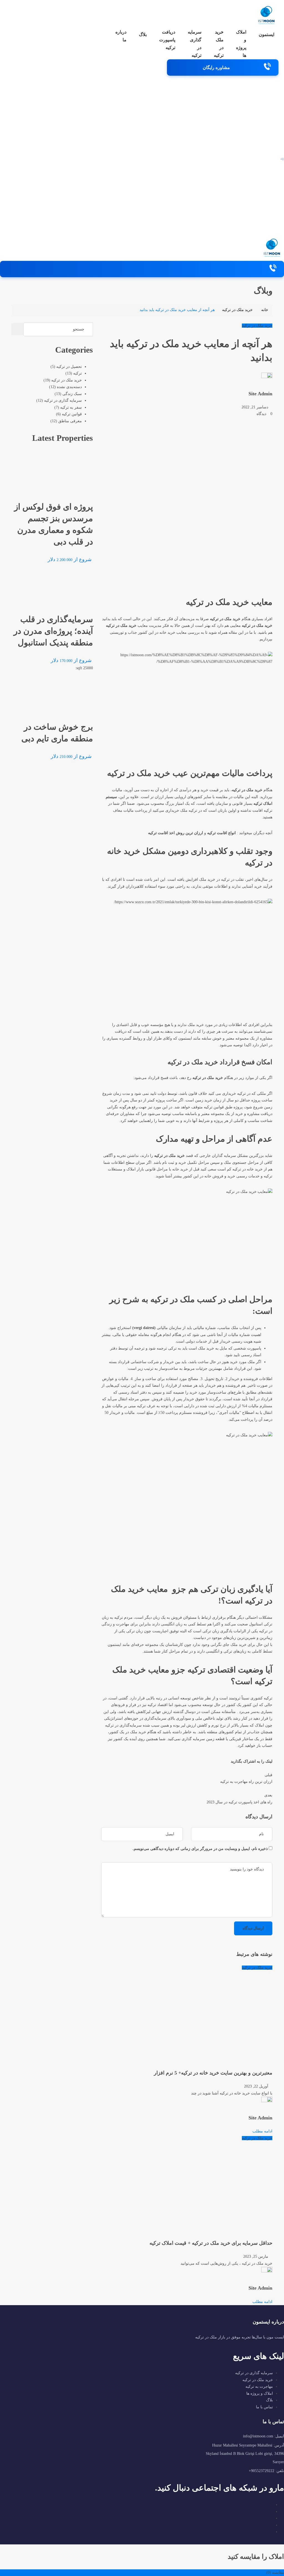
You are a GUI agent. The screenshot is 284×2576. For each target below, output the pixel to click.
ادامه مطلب (262, 2131)
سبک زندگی (72, 394)
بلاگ (143, 35)
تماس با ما (264, 2407)
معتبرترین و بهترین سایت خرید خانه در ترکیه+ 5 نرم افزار (213, 2073)
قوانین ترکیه (72, 414)
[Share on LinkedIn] (222, 1761)
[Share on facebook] (228, 1761)
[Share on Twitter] (225, 1761)
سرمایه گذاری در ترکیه (195, 44)
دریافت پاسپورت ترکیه (167, 40)
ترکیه (78, 373)
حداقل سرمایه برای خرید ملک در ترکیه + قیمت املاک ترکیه (211, 2243)
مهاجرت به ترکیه (259, 2387)
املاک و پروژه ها (241, 44)
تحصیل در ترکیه (69, 367)
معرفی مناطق (70, 421)
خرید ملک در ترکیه (219, 44)
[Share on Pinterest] (219, 1761)
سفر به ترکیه (71, 407)
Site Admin (260, 394)
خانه (265, 310)
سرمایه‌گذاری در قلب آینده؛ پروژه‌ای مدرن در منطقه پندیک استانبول (53, 631)
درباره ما (121, 36)
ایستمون (267, 35)
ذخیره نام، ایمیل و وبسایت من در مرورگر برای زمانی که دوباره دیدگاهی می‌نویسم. (200, 1849)
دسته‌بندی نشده (69, 387)
